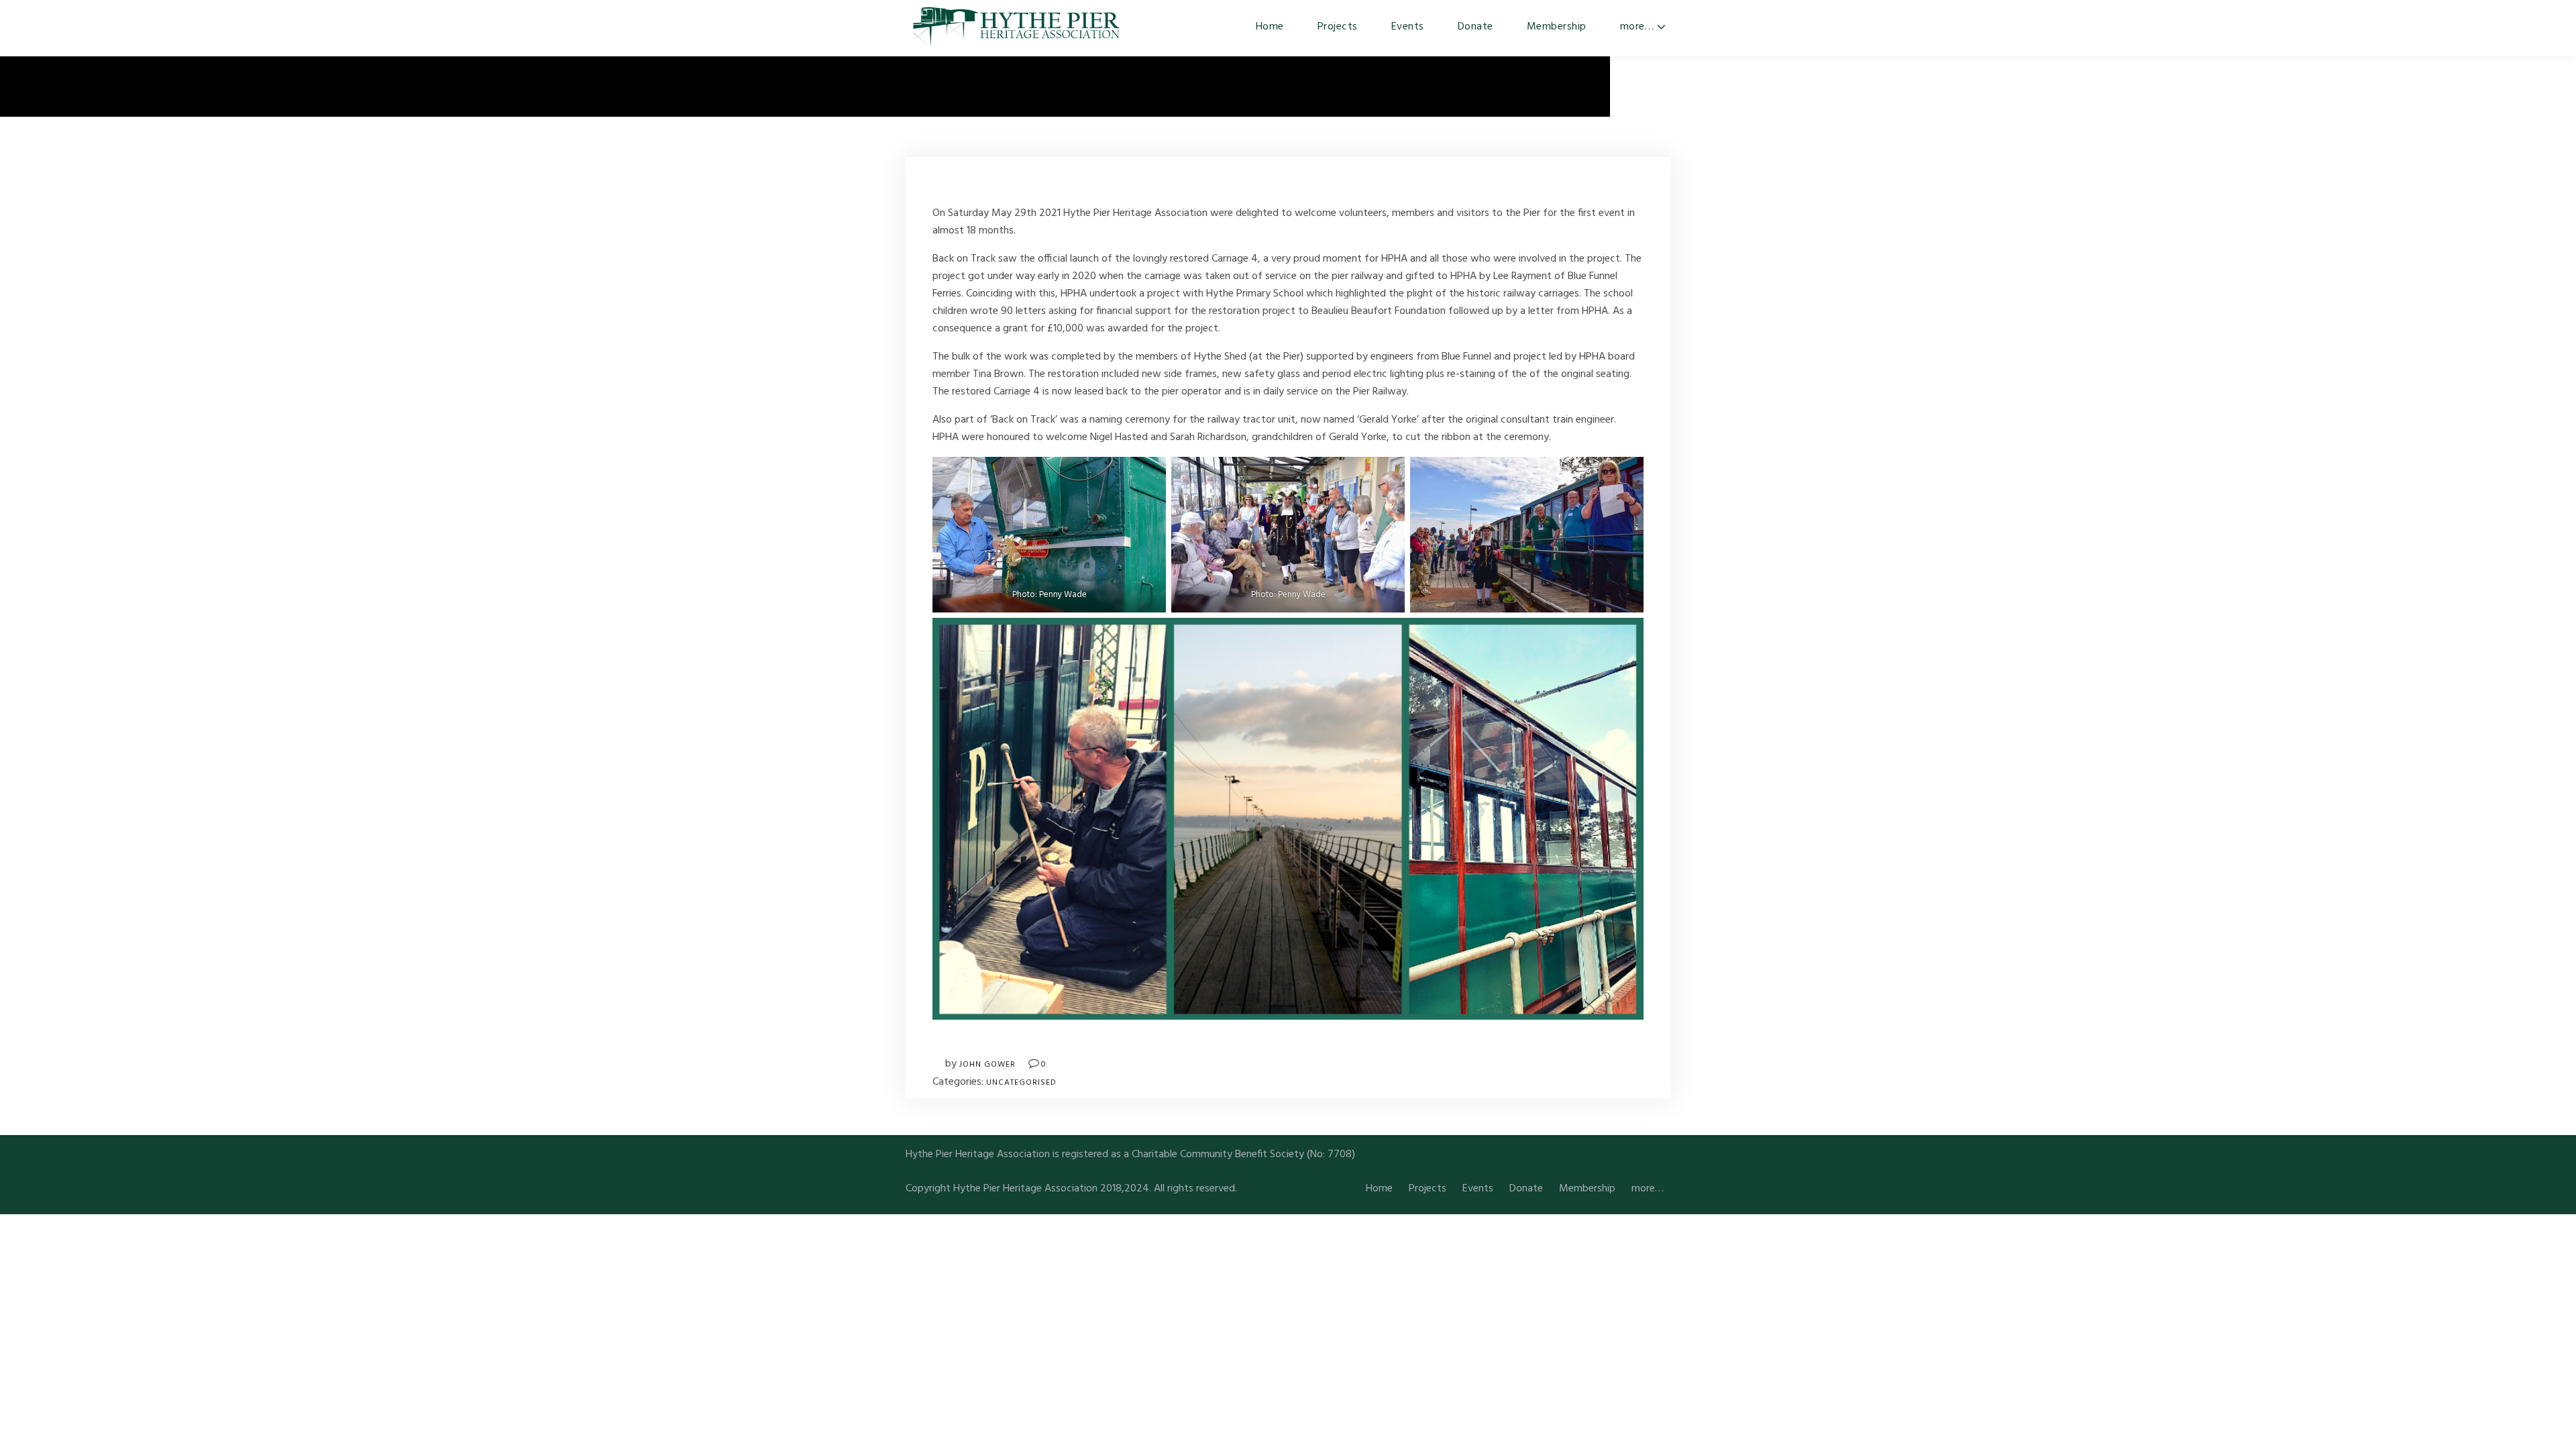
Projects (1338, 27)
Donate (1475, 27)
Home (1270, 27)
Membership (1557, 27)
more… (1637, 27)
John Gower (987, 1065)
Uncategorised (1021, 1083)
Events (1408, 27)
